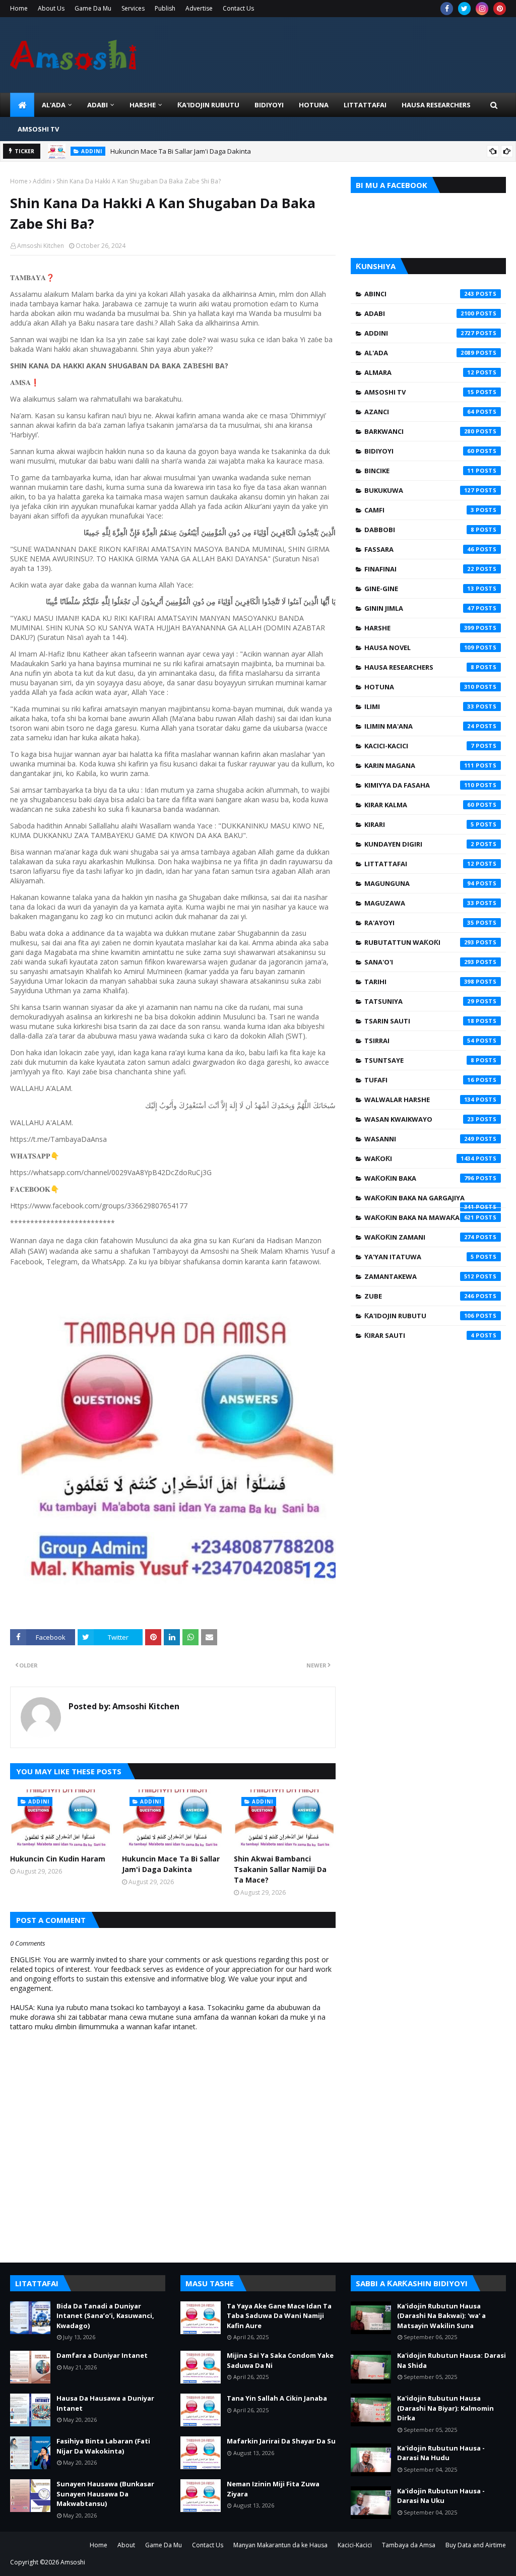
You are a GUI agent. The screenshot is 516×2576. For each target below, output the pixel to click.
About (126, 2545)
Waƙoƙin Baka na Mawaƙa (419, 1217)
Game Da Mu (93, 8)
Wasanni (419, 1139)
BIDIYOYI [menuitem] (269, 105)
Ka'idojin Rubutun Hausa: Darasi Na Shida (451, 2360)
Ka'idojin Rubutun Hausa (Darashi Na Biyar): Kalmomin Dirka (445, 2408)
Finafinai (419, 569)
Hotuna (419, 687)
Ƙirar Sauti (419, 1335)
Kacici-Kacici (419, 746)
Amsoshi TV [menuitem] (38, 129)
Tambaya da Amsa (409, 2545)
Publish (165, 8)
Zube (419, 1296)
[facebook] (447, 9)
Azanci (419, 412)
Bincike (419, 471)
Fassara (419, 549)
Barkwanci (419, 431)
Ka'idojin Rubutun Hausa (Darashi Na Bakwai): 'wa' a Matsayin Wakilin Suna (441, 2316)
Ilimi (419, 706)
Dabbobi (419, 530)
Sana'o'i (419, 962)
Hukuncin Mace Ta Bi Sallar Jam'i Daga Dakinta (181, 151)
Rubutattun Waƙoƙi (419, 942)
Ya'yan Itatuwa (419, 1257)
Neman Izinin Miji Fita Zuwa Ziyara (273, 2489)
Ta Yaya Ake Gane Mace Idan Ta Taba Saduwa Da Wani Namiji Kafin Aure (279, 2316)
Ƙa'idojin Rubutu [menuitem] (208, 105)
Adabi (419, 313)
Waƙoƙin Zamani (419, 1237)
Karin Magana (419, 765)
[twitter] (464, 9)
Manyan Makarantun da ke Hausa (280, 2545)
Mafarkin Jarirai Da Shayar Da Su (281, 2441)
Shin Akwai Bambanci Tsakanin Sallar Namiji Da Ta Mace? (280, 1869)
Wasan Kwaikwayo (419, 1119)
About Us (51, 8)
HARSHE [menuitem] (143, 105)
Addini (42, 181)
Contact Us (238, 8)
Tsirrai (419, 1041)
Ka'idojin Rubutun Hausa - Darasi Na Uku (441, 2496)
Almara (419, 372)
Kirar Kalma (419, 805)
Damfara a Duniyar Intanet (102, 2355)
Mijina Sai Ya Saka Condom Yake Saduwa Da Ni (280, 2360)
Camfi (419, 510)
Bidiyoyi (419, 451)
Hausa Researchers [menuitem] (436, 105)
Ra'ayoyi (419, 923)
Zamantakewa (419, 1276)
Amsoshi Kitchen (41, 246)
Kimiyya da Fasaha (419, 785)
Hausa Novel (419, 648)
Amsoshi (73, 2562)
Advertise (199, 8)
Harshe (419, 628)
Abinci (419, 294)
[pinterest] (500, 9)
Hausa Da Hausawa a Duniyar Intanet (105, 2403)
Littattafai (419, 864)
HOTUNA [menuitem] (314, 105)
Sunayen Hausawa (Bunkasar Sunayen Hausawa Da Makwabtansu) (105, 2494)
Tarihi (419, 982)
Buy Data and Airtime (476, 2545)
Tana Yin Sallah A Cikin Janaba (277, 2398)
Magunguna (419, 883)
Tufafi (419, 1080)
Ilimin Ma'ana (419, 726)
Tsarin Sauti (419, 1021)
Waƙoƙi (419, 1158)
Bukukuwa (419, 490)
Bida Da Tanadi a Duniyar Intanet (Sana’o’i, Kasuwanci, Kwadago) (105, 2316)
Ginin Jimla (419, 608)
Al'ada (419, 353)
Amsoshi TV (419, 392)
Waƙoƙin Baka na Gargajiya (419, 1200)
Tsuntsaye (419, 1060)
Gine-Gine (419, 589)
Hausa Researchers (419, 667)
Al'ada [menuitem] (54, 105)
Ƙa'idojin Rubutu (419, 1316)
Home (19, 8)
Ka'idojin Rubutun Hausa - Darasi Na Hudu (441, 2453)
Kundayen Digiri (419, 844)
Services (133, 8)
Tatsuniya (419, 1001)
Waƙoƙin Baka (419, 1178)
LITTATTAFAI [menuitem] (365, 105)
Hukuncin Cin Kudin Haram (58, 1859)
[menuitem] (22, 105)
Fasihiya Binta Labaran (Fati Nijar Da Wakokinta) (103, 2446)
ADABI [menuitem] (98, 105)
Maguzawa (419, 903)
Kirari (419, 824)
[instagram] (482, 9)
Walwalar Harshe (419, 1100)
